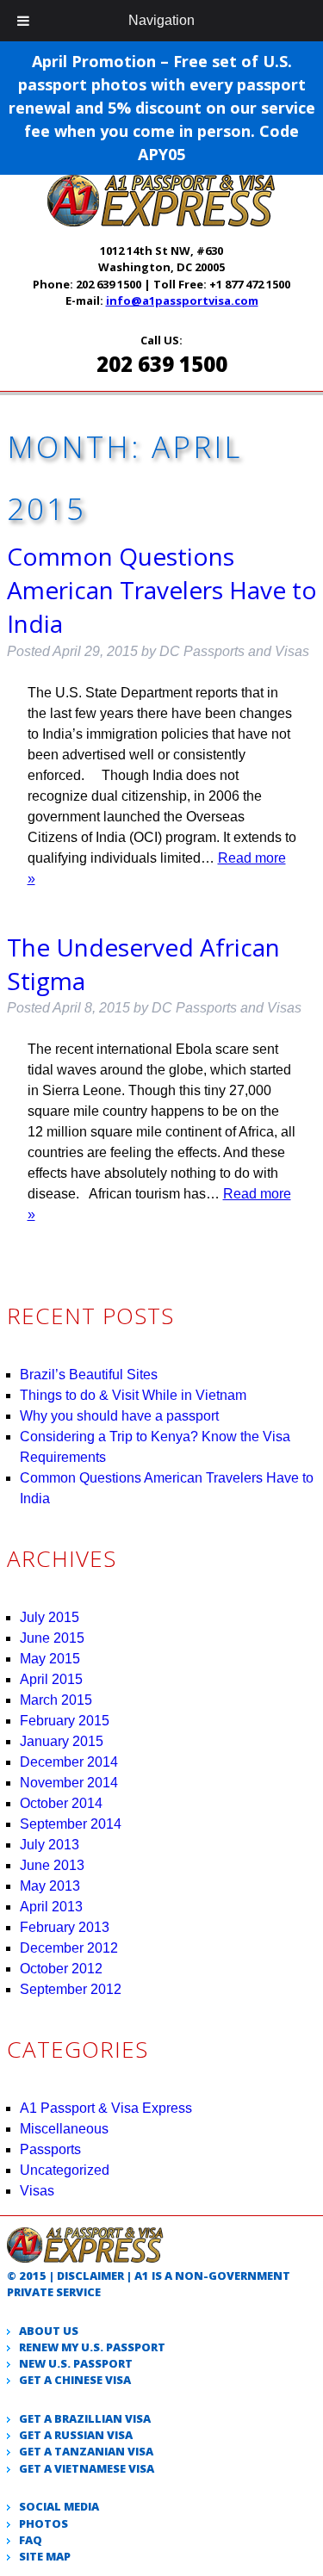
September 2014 (71, 1824)
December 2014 (69, 1762)
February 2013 (65, 1927)
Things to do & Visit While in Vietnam (133, 1395)
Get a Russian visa (76, 2435)
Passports (50, 2149)
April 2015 (51, 1679)
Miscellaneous (64, 2129)
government (249, 2276)
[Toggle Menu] (23, 21)
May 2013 (50, 1886)
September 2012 (71, 1989)
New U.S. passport (76, 2363)
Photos (43, 2523)
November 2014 (69, 1783)
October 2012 (61, 1969)
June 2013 (52, 1865)
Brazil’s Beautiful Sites (89, 1375)
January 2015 (62, 1741)
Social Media (59, 2506)
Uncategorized (65, 2170)
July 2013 (50, 1845)
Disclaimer (90, 2276)
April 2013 (51, 1907)
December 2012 (69, 1948)
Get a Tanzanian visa (86, 2451)
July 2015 (50, 1617)
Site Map (45, 2556)
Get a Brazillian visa (85, 2418)
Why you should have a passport (119, 1416)
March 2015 (56, 1700)
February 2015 (65, 1721)
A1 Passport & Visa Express (106, 2108)
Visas (37, 2191)
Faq (31, 2540)
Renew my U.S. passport (92, 2347)
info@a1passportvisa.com (182, 300)
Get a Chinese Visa (75, 2380)
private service (54, 2292)
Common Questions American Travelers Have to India (162, 590)
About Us (49, 2331)
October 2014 (61, 1803)
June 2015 (52, 1638)
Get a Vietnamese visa (87, 2468)
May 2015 (50, 1659)
